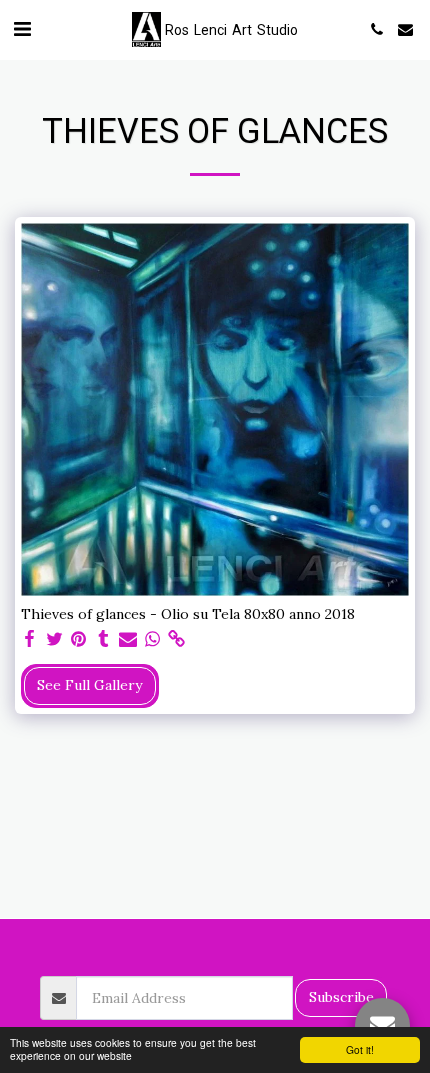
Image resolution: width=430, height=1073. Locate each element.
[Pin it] (79, 639)
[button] (22, 28)
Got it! (360, 1049)
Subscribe (341, 997)
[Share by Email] (128, 639)
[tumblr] (104, 639)
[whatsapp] (153, 639)
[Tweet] (55, 639)
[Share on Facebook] (30, 639)
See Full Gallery (89, 685)
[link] (177, 639)
